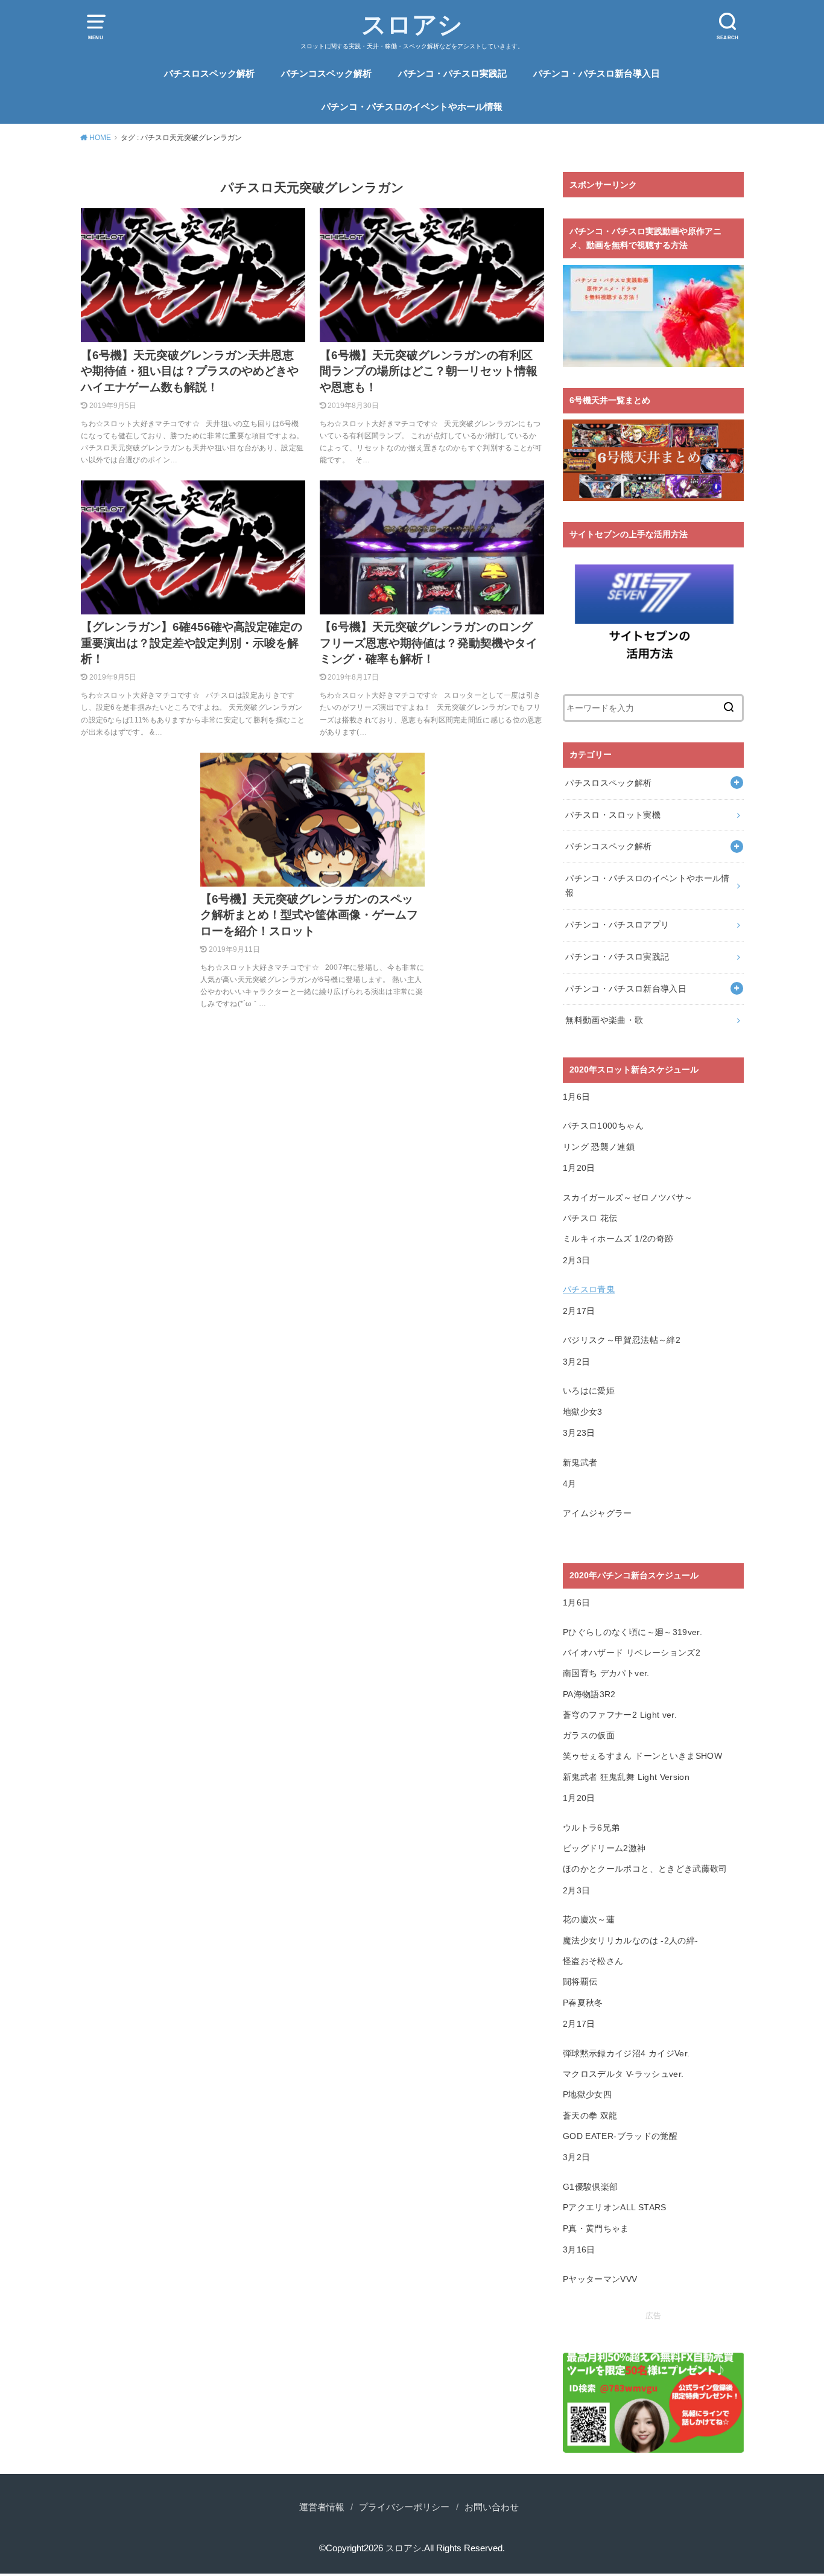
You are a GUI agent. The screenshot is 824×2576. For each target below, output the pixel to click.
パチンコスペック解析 (326, 74)
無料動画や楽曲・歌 (604, 1020)
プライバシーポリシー (404, 2507)
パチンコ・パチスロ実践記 (452, 74)
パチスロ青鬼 (589, 1289)
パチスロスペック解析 (209, 74)
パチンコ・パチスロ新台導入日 (597, 74)
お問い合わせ (492, 2507)
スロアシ (412, 25)
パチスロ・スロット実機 (613, 815)
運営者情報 (322, 2507)
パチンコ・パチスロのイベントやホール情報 (412, 107)
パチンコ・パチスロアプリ (617, 925)
